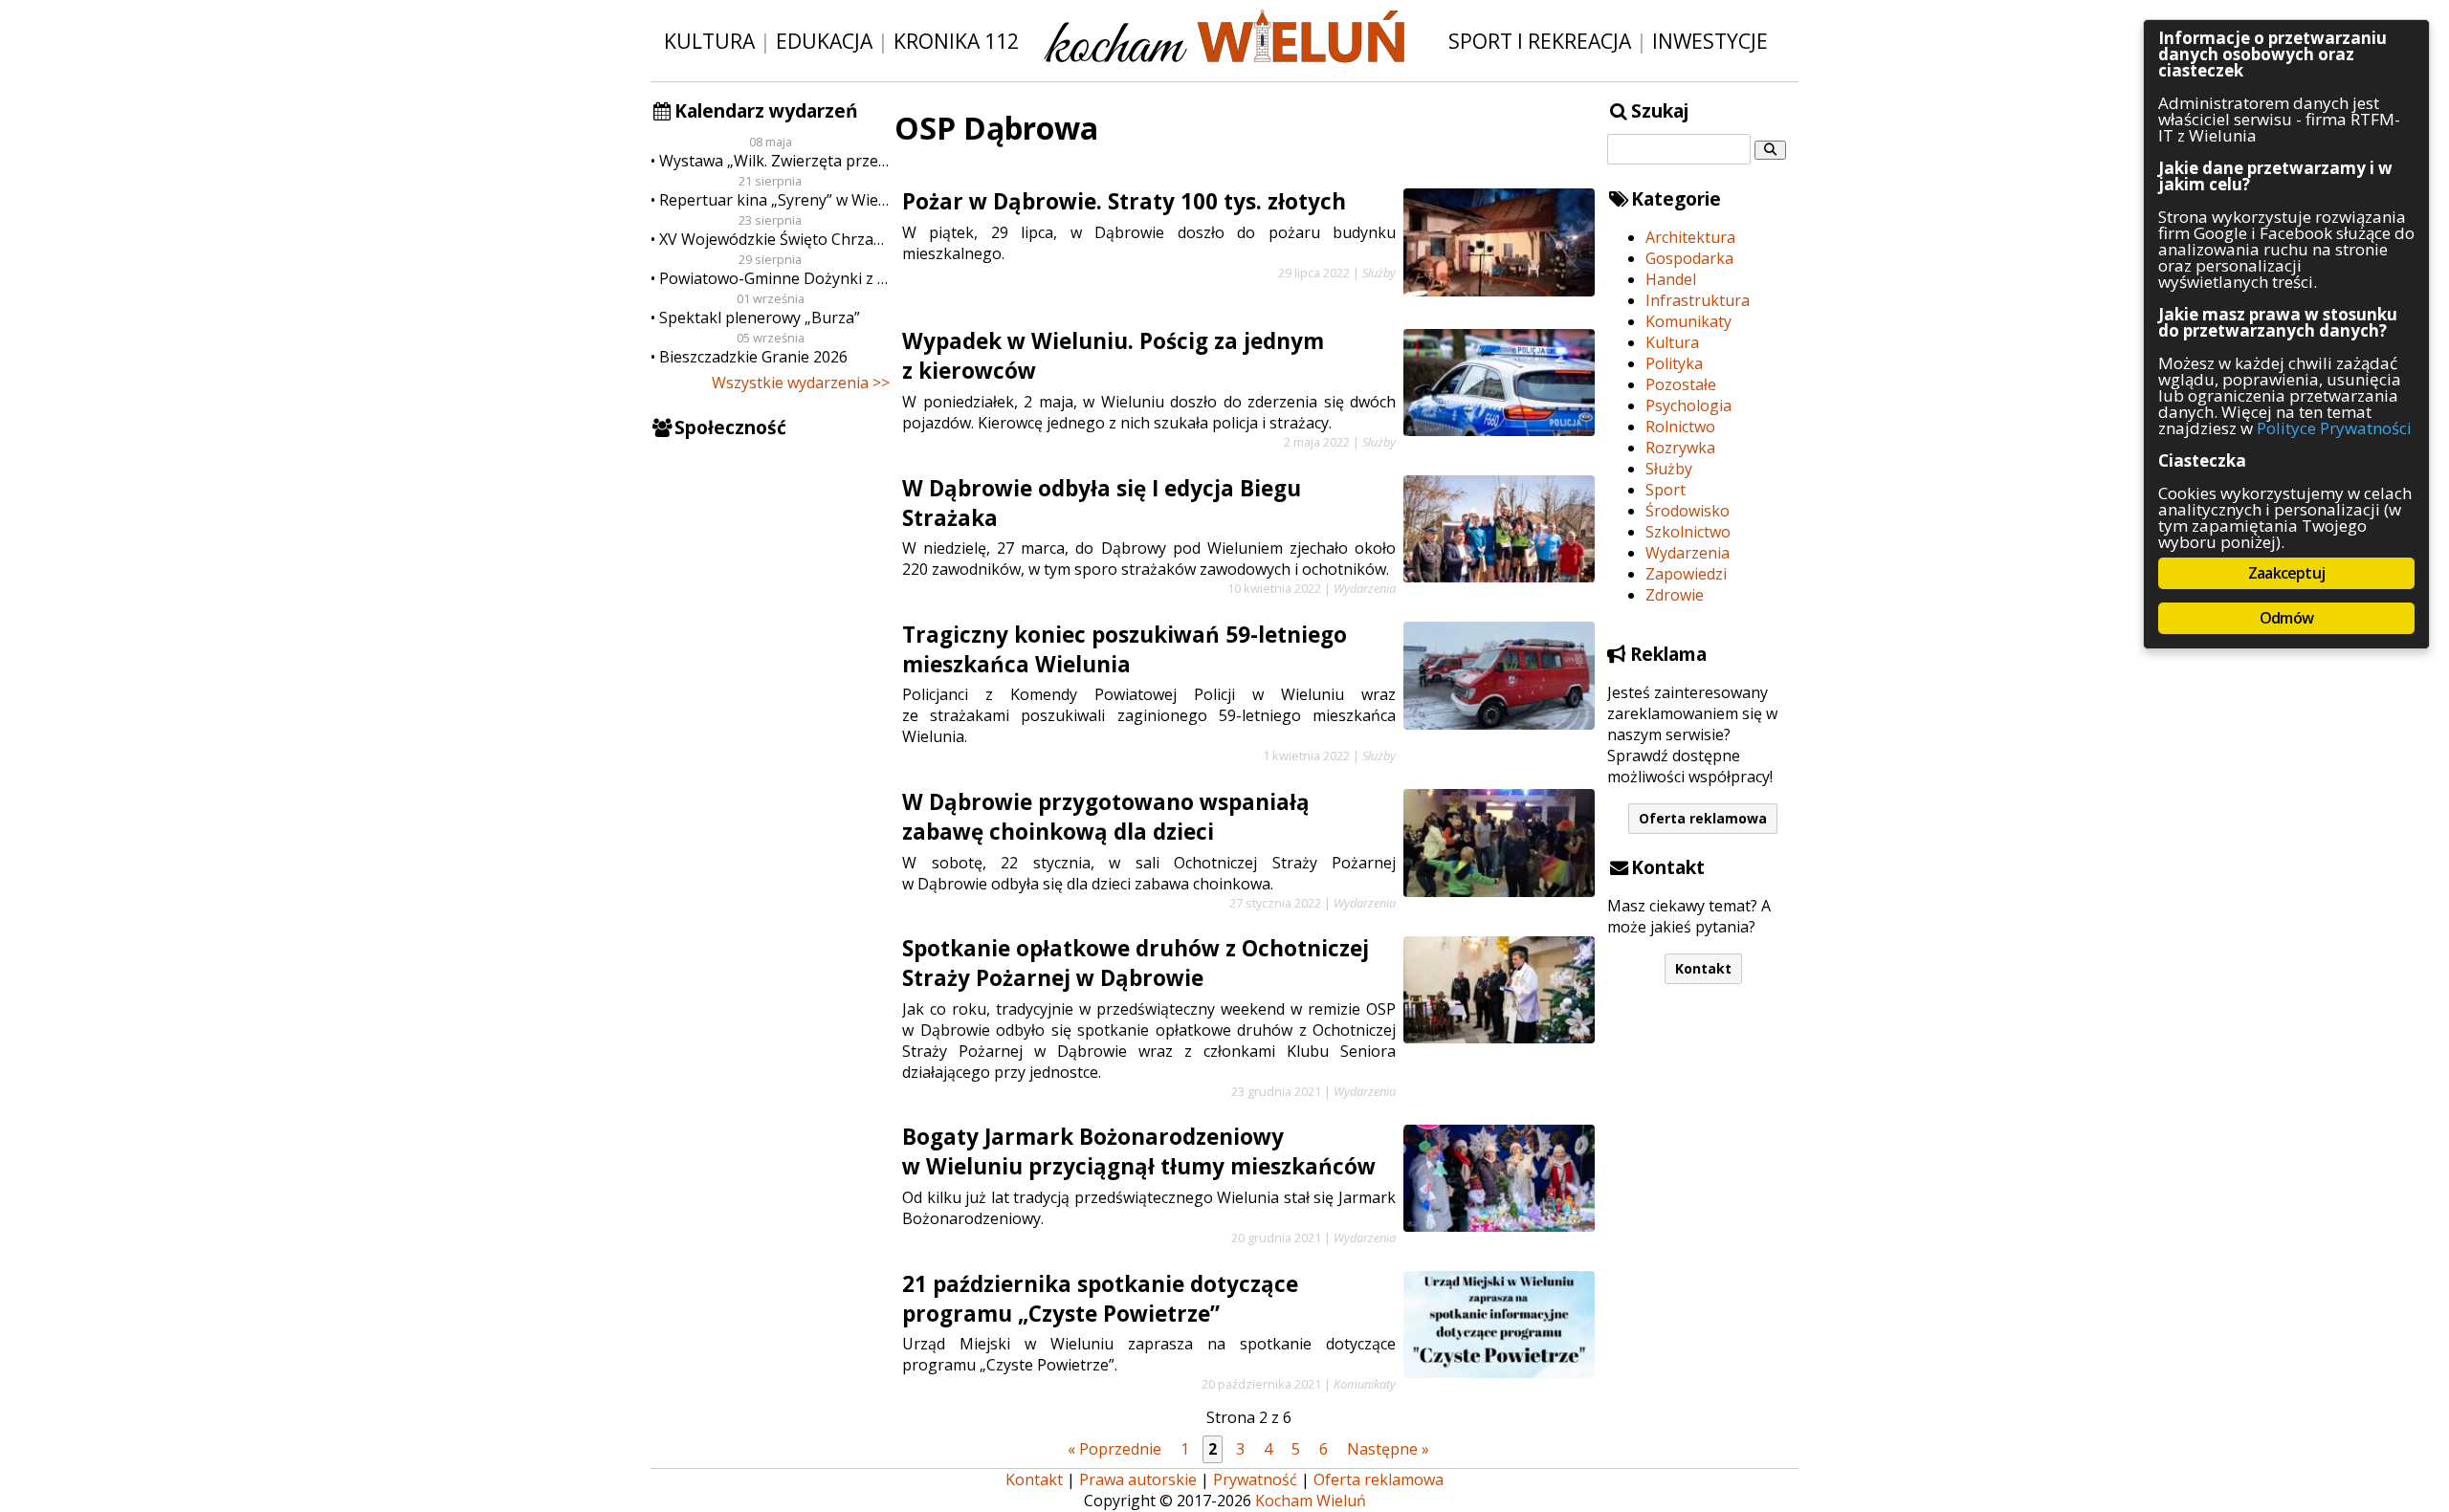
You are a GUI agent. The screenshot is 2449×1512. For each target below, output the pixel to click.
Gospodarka (1689, 258)
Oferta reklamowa (1703, 818)
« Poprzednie (1114, 1449)
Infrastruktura (1698, 300)
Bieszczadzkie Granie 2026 (753, 357)
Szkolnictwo (1688, 532)
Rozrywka (1680, 448)
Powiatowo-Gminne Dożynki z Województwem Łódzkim (774, 278)
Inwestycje (1710, 41)
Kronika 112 (956, 41)
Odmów (2286, 618)
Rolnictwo (1680, 427)
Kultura (709, 41)
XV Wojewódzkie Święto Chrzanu (774, 239)
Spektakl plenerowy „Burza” (760, 318)
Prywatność (1255, 1479)
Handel (1671, 279)
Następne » (1388, 1449)
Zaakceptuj (2286, 573)
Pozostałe (1681, 384)
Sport (1666, 490)
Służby (1669, 469)
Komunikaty (1688, 321)
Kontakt (1703, 968)
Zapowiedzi (1686, 574)
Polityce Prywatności (2334, 428)
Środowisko (1688, 511)
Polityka (1674, 363)
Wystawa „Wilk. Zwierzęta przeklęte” (774, 161)
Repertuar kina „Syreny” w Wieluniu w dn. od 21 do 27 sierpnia (774, 200)
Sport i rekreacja (1540, 41)
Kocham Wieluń (1311, 1501)
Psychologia (1688, 405)
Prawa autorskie (1138, 1479)
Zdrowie (1675, 595)
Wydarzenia (1688, 553)
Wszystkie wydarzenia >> (801, 383)
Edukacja (824, 41)
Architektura (1690, 237)
